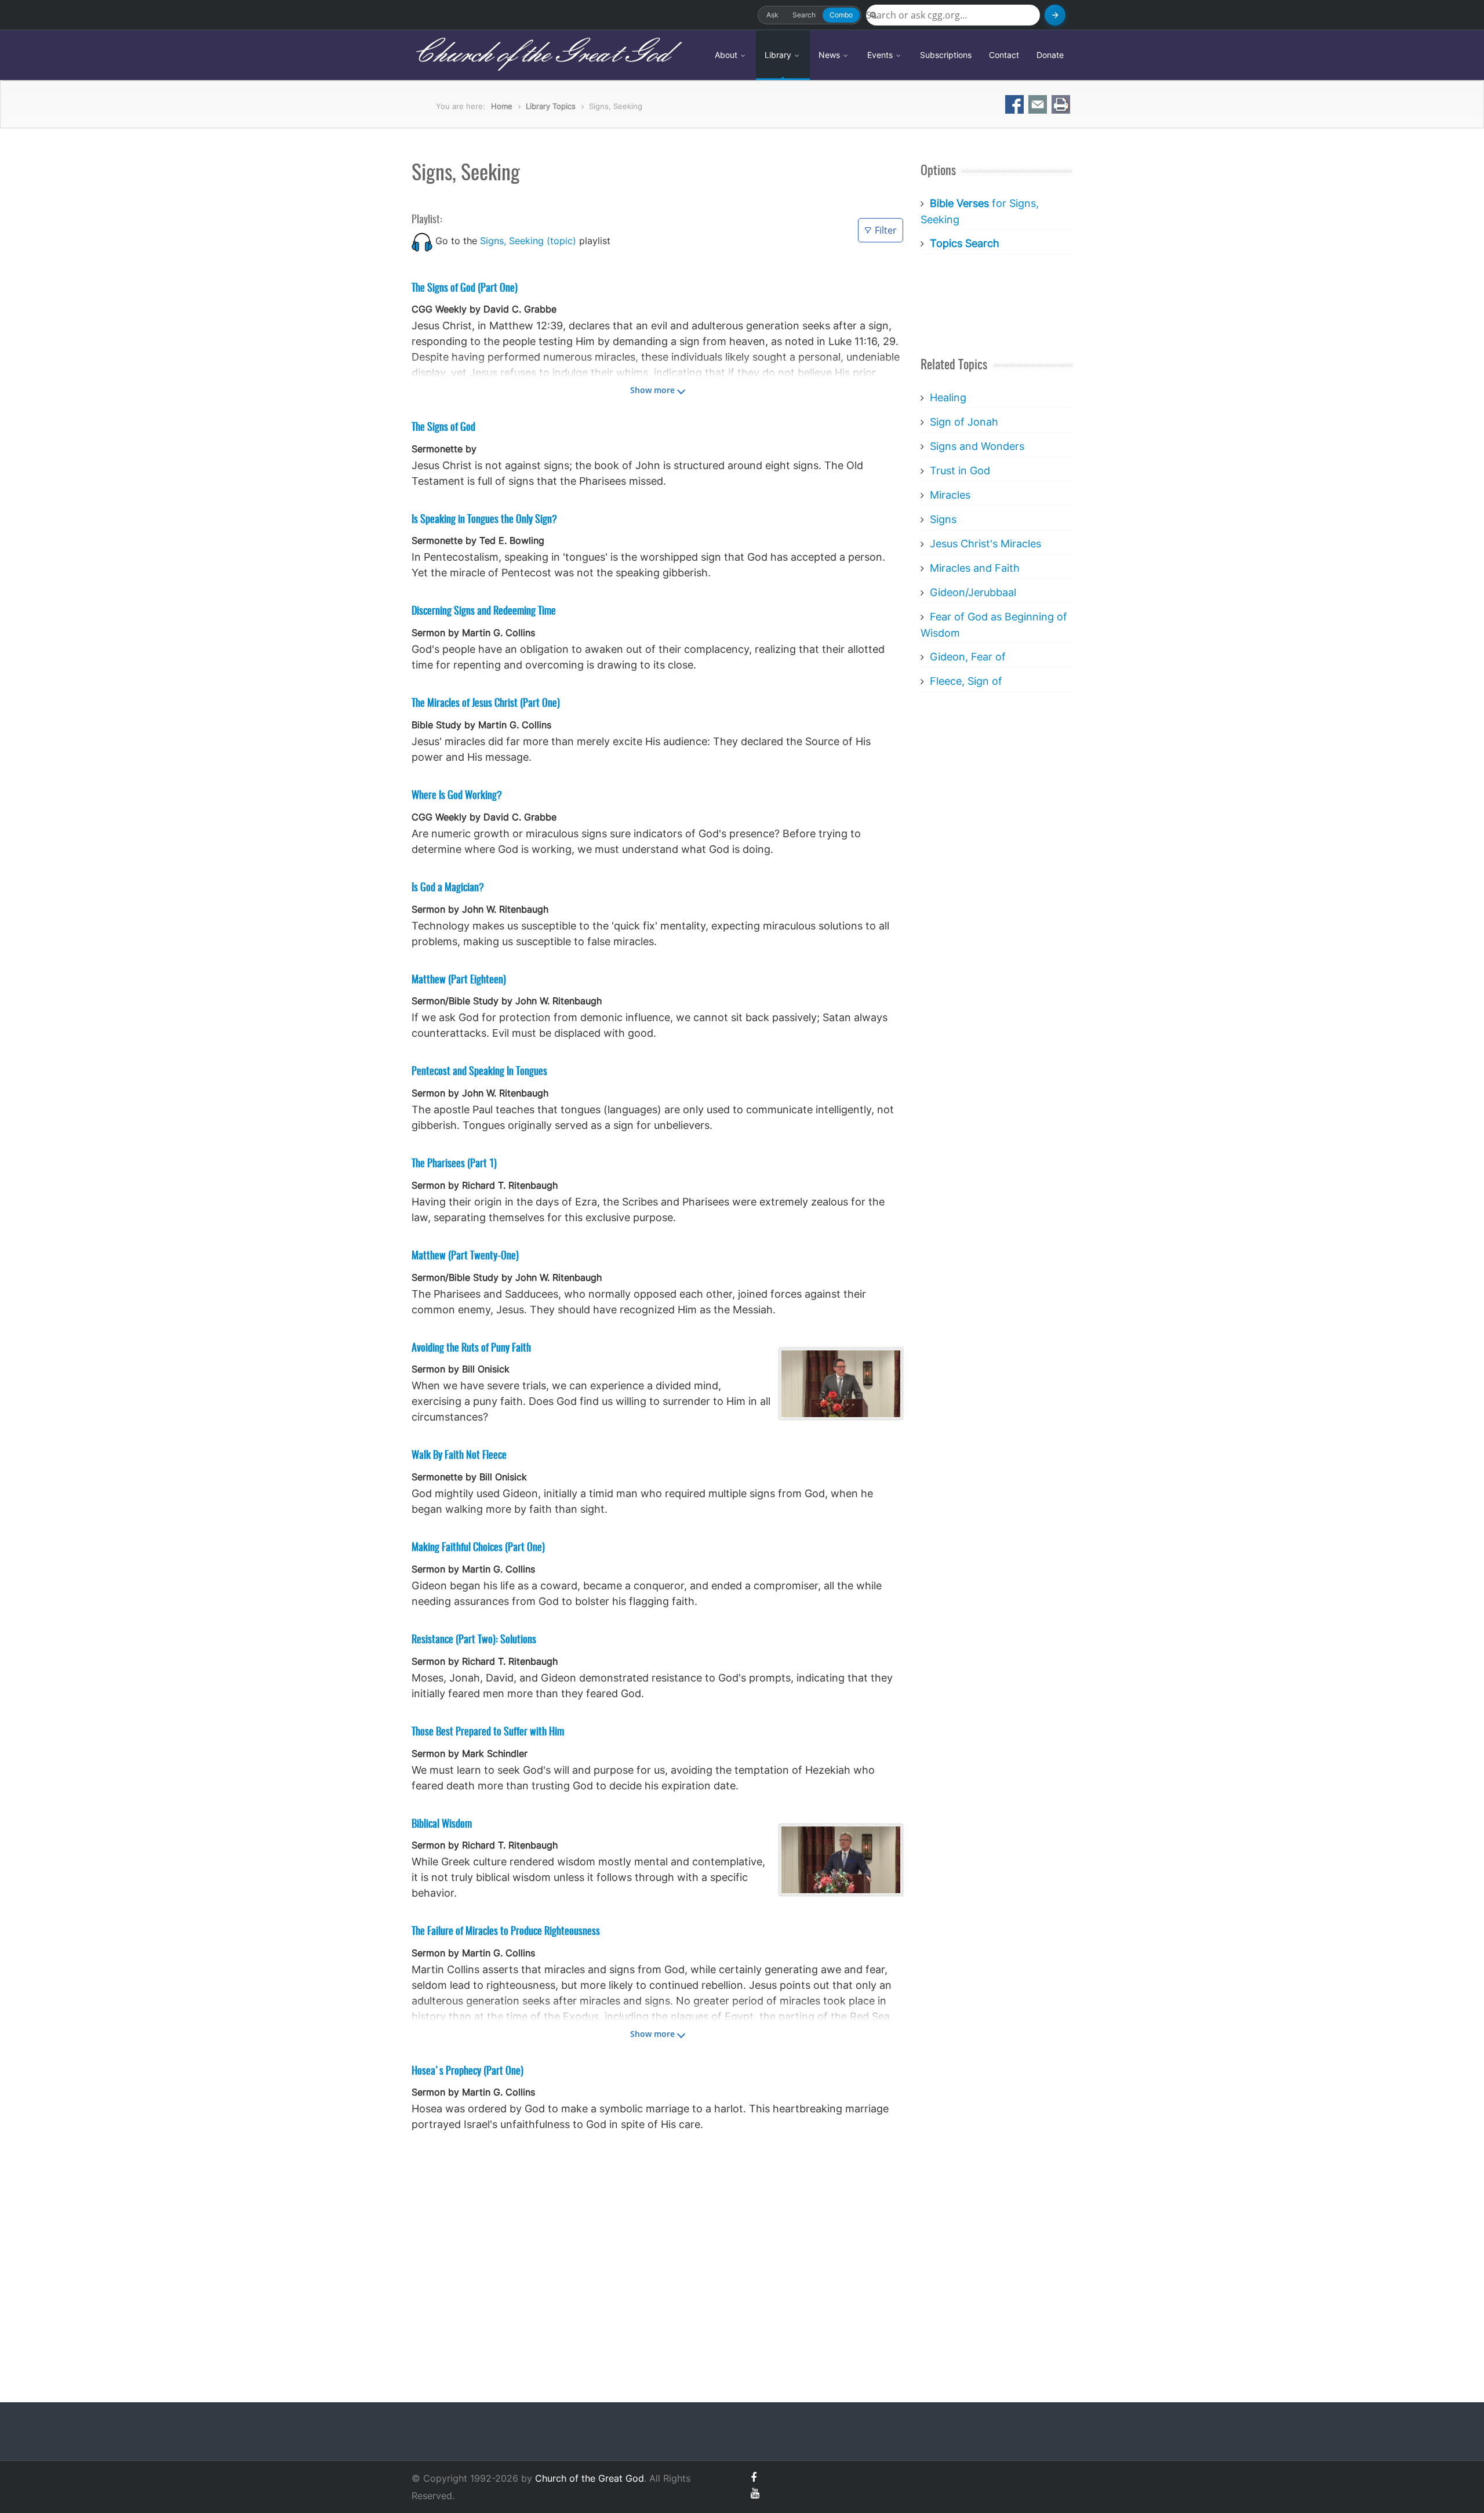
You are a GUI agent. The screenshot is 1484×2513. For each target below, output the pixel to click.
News (830, 55)
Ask (772, 15)
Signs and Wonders (977, 446)
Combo (841, 15)
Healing (948, 397)
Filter (886, 230)
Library (779, 55)
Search (804, 15)
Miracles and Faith (975, 568)
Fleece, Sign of (966, 681)
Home (502, 106)
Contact (1004, 55)
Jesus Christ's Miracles (985, 544)
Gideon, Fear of (968, 657)
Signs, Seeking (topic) (528, 241)
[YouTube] (755, 2493)
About (727, 55)
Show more (652, 390)
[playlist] (422, 241)
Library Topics (551, 106)
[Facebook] (754, 2477)
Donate (1050, 55)
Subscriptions (946, 55)
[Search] (1055, 15)
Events (881, 55)
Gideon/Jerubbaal (973, 592)
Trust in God (960, 471)
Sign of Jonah (964, 422)
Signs (943, 519)
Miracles (950, 495)
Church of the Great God (540, 55)
